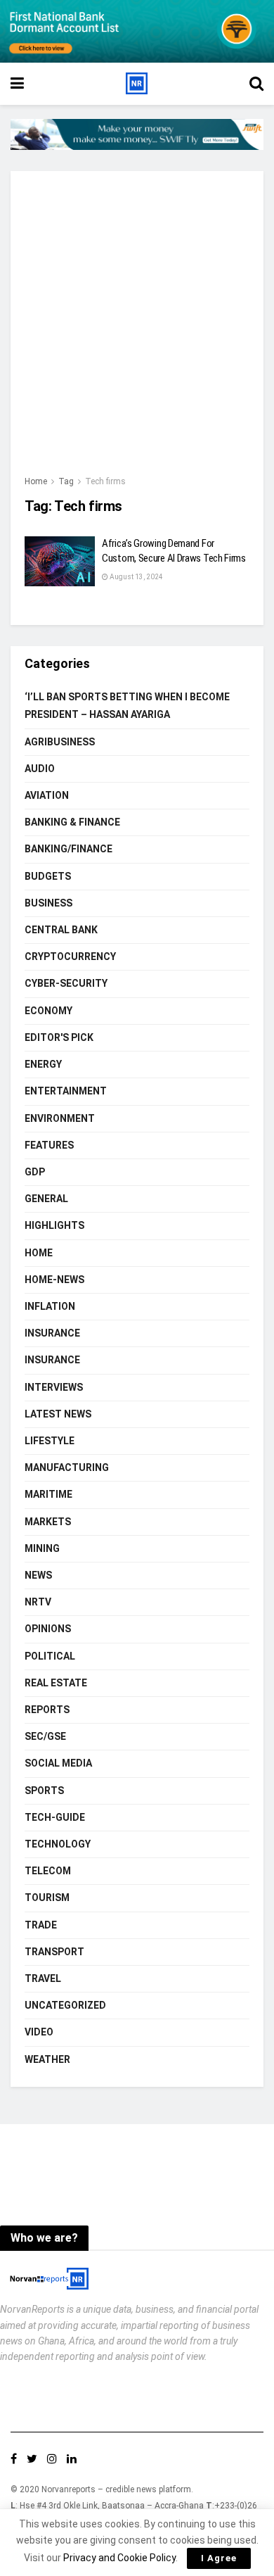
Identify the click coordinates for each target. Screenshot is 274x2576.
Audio (40, 769)
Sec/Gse (45, 1736)
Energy (43, 1064)
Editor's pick (59, 1037)
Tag (66, 481)
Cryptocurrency (70, 956)
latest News (58, 1414)
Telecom (48, 1871)
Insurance (52, 1333)
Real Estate (56, 1683)
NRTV (38, 1602)
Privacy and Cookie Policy (119, 2558)
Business (48, 903)
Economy (48, 1011)
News (38, 1575)
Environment (60, 1118)
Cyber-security (66, 983)
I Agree (219, 2558)
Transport (54, 1952)
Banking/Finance (68, 849)
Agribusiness (60, 742)
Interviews (54, 1387)
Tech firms (105, 481)
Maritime (48, 1494)
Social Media (58, 1763)
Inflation (50, 1306)
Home (36, 481)
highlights (54, 1225)
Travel (43, 1978)
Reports (47, 1710)
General (46, 1199)
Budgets (48, 876)
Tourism (47, 1898)
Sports (44, 1791)
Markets (48, 1522)
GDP (35, 1172)
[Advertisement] (137, 329)
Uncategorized (65, 2005)
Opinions (48, 1629)
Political (50, 1656)
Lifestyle (50, 1441)
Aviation (47, 795)
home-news (54, 1280)
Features (49, 1145)
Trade (41, 1925)
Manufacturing (67, 1467)
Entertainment (66, 1091)
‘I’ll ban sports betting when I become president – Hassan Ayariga (127, 706)
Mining (42, 1548)
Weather (47, 2059)
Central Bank (61, 930)
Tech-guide (55, 1817)
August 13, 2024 (136, 577)
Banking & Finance (72, 822)
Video (39, 2032)
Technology (58, 1844)
